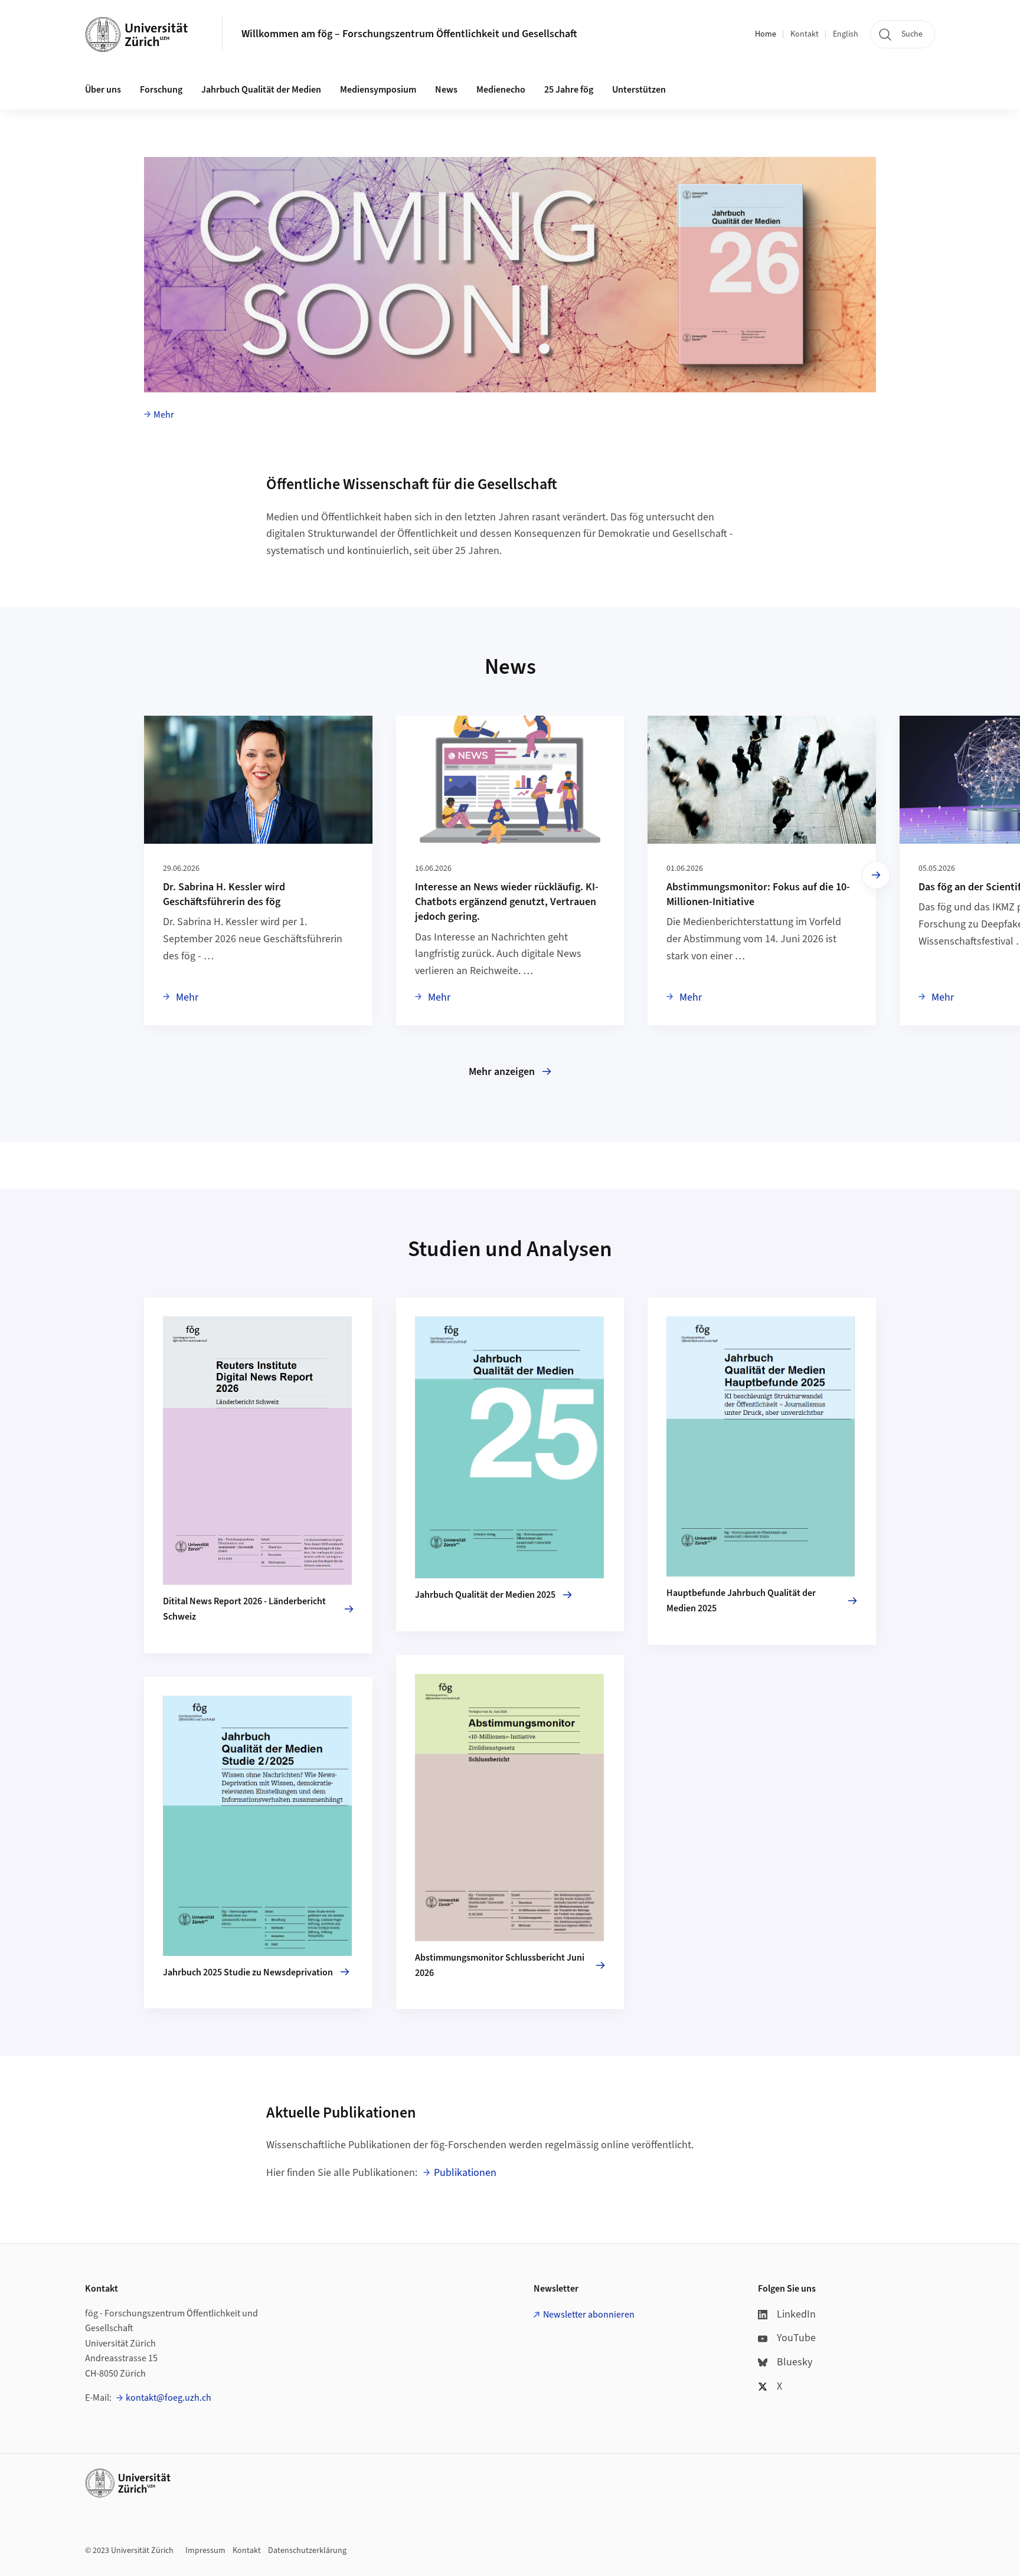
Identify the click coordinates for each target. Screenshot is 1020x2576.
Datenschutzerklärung (307, 2551)
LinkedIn (796, 2314)
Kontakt (805, 34)
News (446, 90)
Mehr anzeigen (502, 1072)
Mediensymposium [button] (378, 90)
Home (766, 34)
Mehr (164, 415)
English (846, 34)
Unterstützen (639, 90)
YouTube (796, 2338)
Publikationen (465, 2173)
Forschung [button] (161, 90)
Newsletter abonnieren (589, 2315)
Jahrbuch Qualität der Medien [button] (261, 90)
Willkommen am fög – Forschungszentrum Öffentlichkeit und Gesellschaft (409, 34)
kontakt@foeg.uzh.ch (169, 2398)
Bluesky (795, 2362)
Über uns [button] (103, 90)
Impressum (205, 2551)
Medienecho (501, 90)
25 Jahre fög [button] (569, 90)
